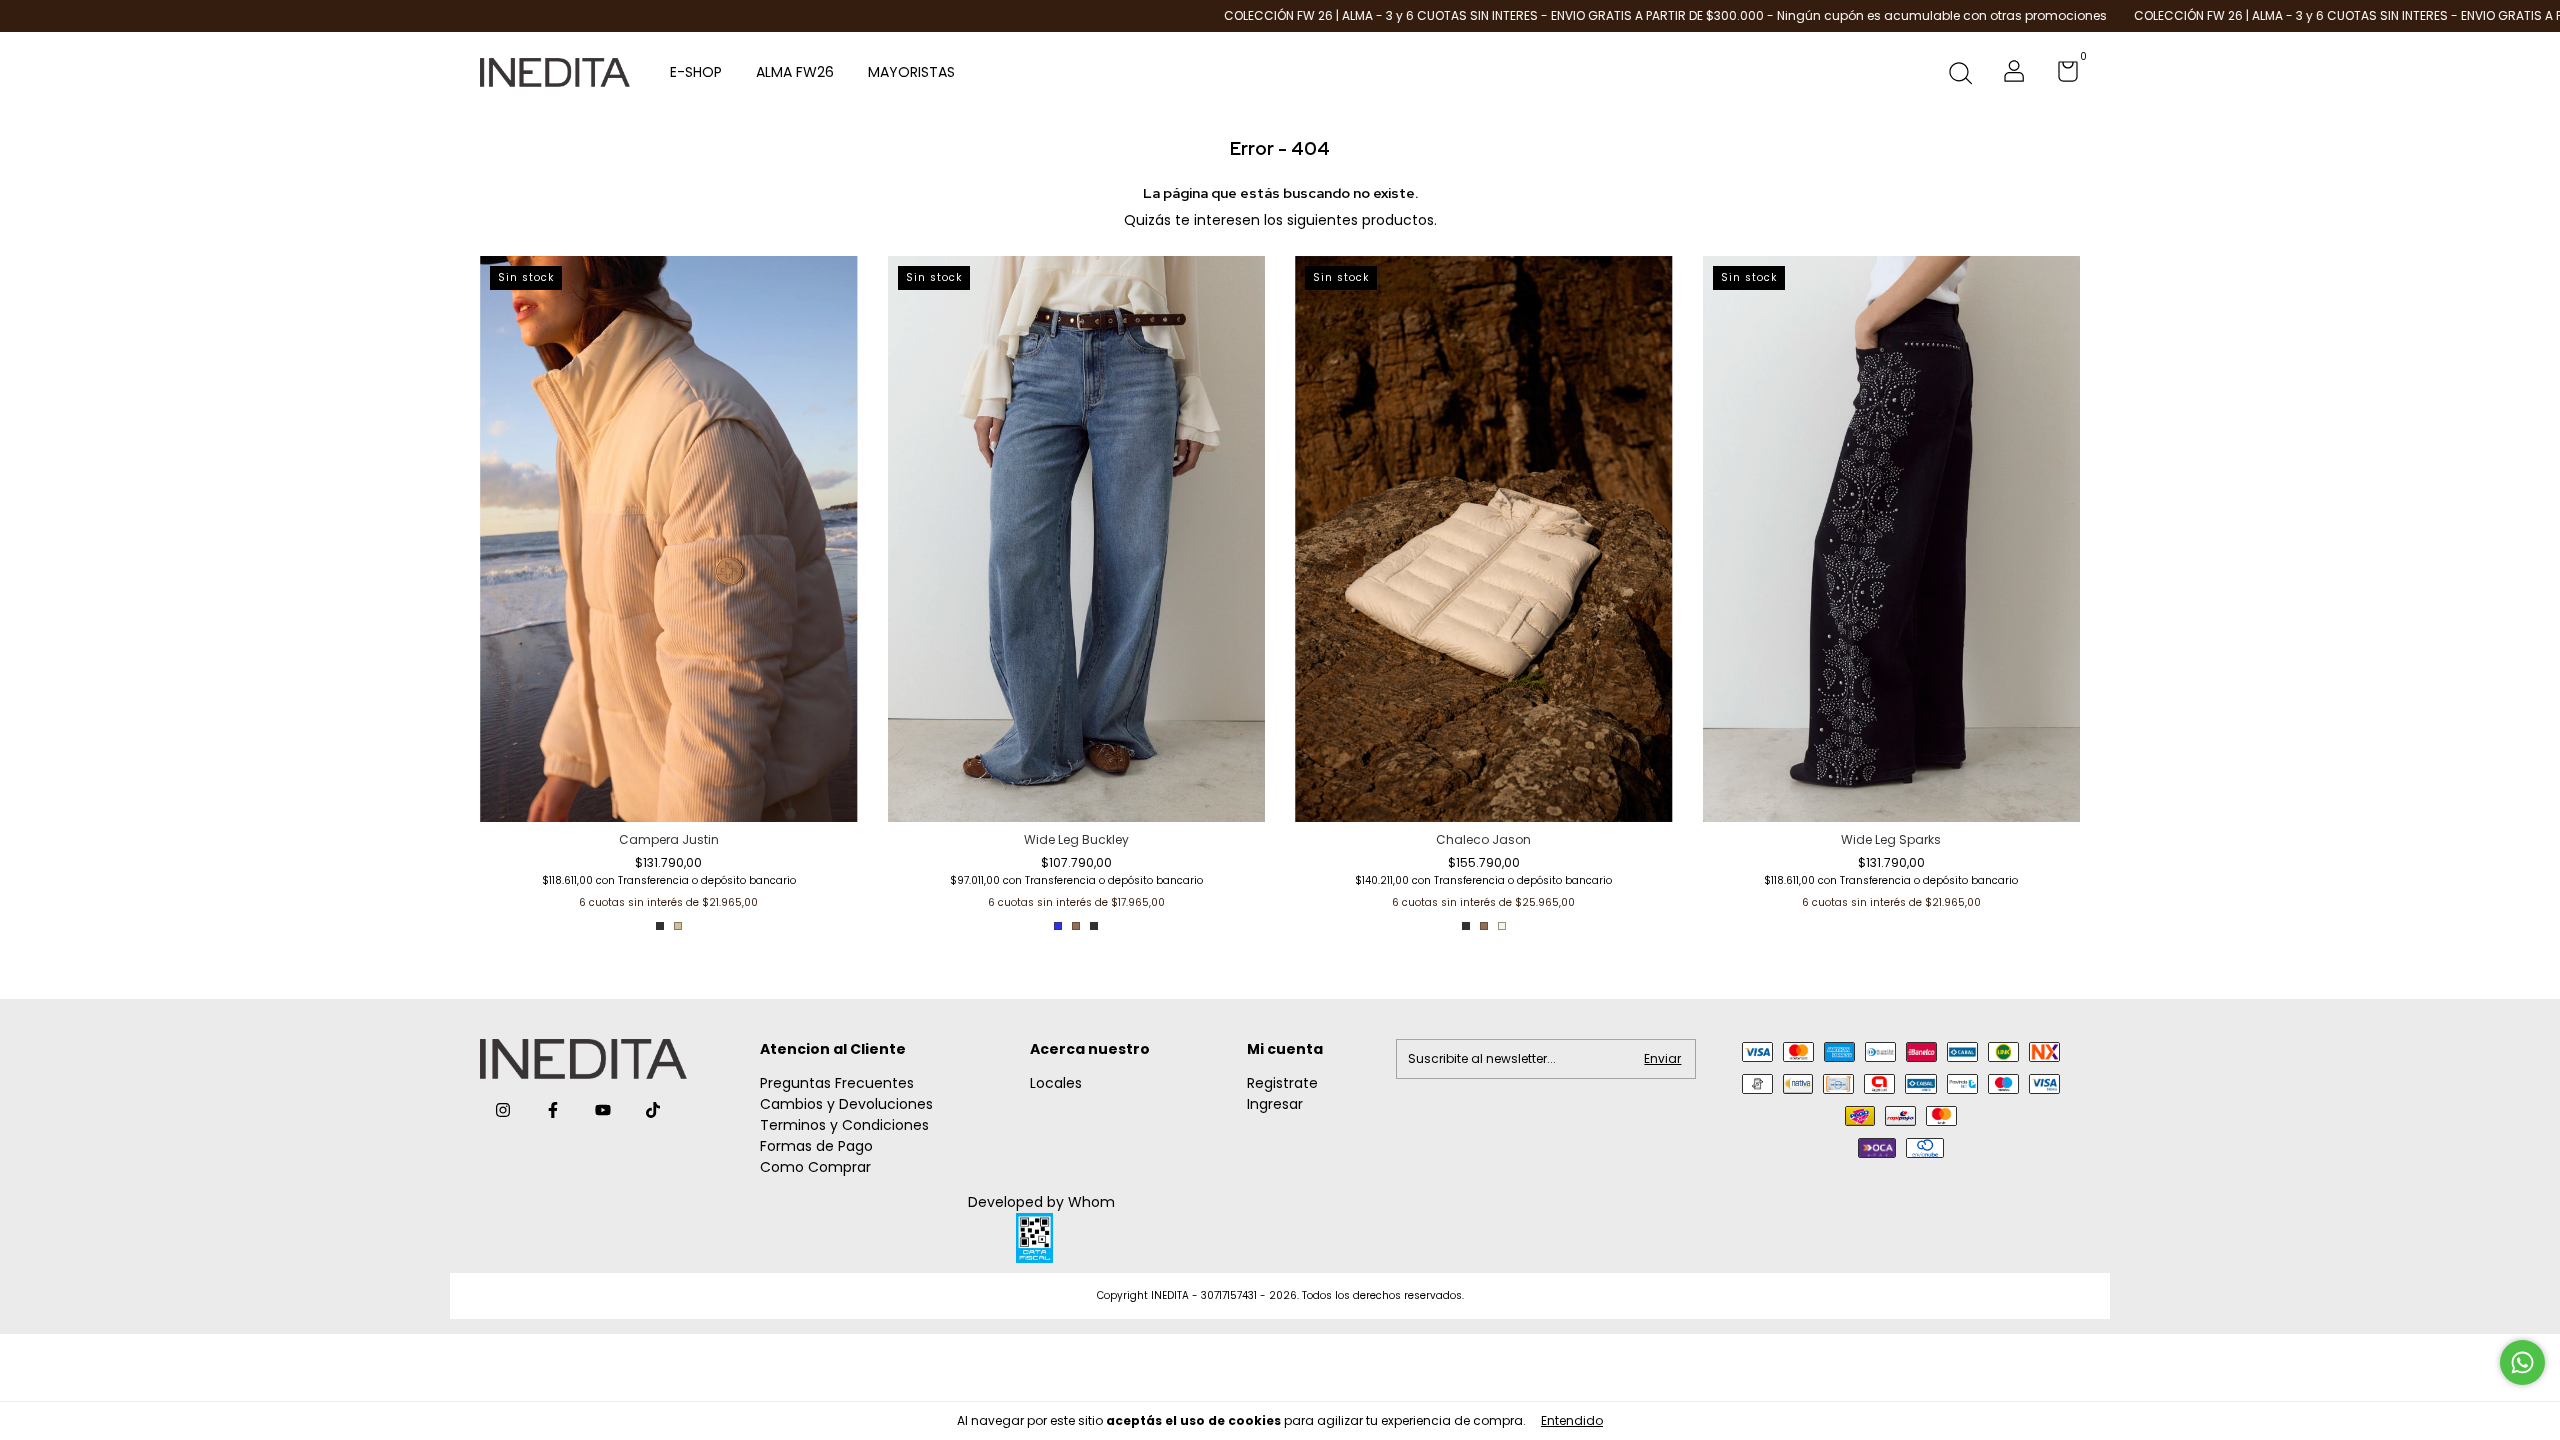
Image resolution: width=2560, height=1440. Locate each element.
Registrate (1282, 1083)
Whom (1091, 1202)
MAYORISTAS (911, 72)
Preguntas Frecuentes (837, 1083)
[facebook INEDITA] (553, 1110)
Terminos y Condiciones (844, 1125)
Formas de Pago (816, 1146)
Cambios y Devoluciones (846, 1104)
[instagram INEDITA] (503, 1110)
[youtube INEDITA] (603, 1110)
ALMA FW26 (795, 72)
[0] (2060, 75)
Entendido (1572, 1420)
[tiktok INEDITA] (653, 1110)
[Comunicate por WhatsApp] (2522, 1362)
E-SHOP (696, 72)
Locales (1056, 1083)
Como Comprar (815, 1167)
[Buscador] (1960, 74)
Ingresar (1275, 1104)
